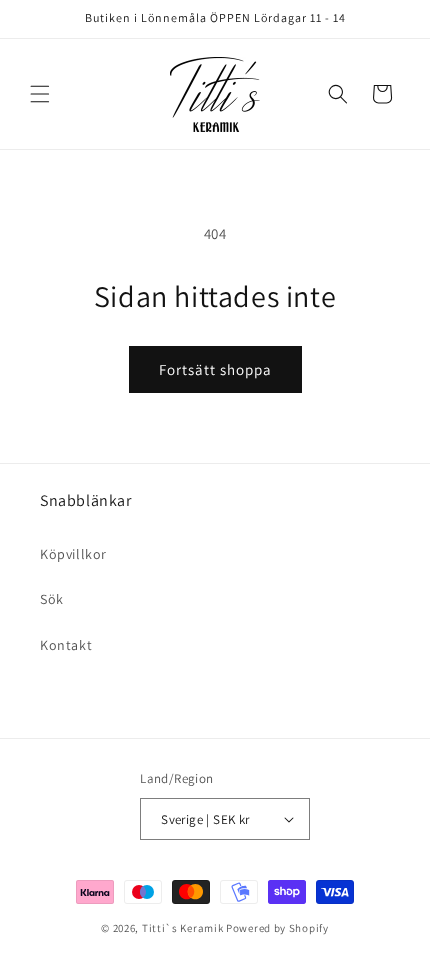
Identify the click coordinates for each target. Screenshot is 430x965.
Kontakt (66, 645)
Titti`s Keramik (183, 928)
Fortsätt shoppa (215, 369)
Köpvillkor (73, 554)
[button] (40, 94)
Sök (52, 599)
